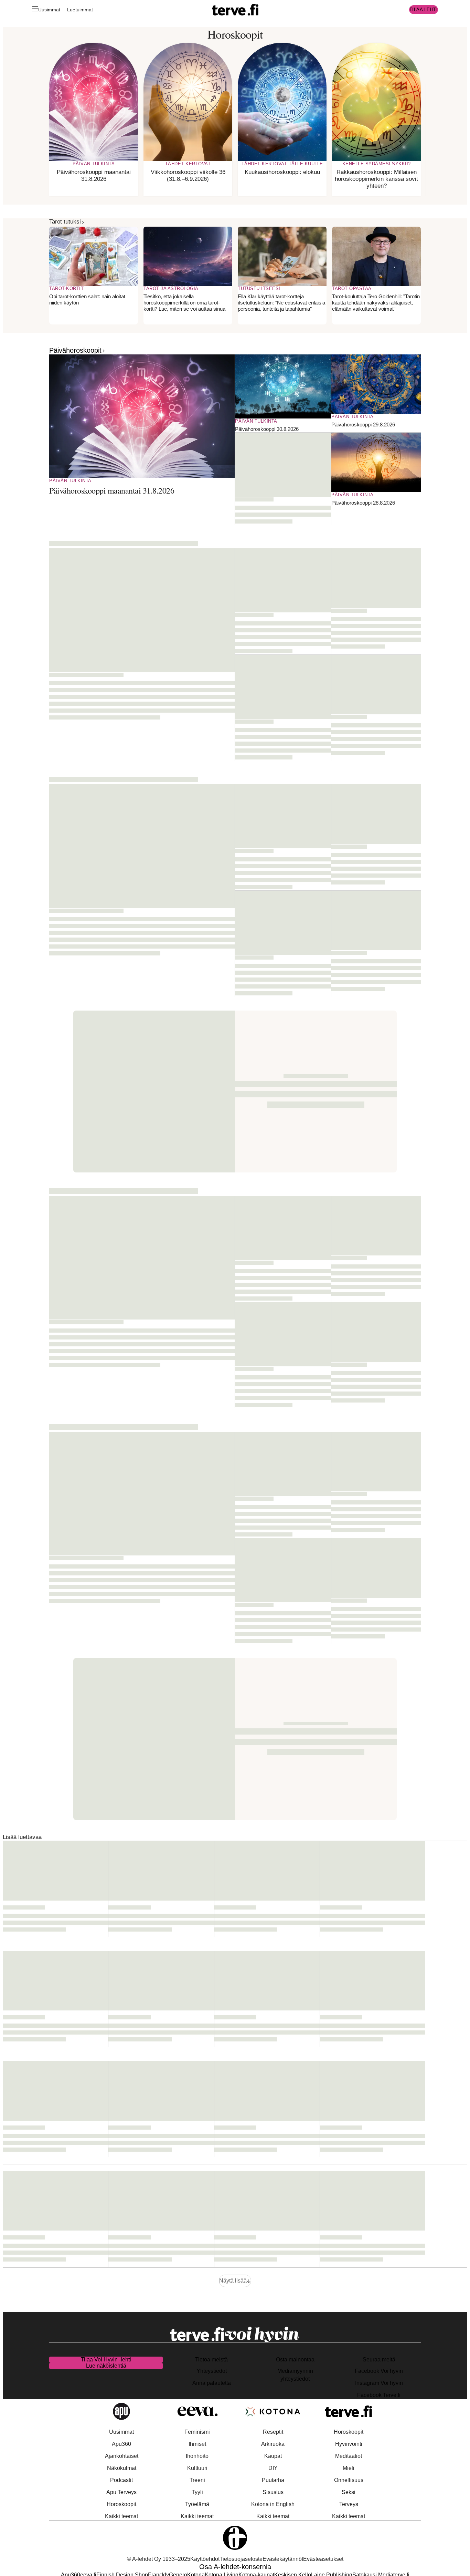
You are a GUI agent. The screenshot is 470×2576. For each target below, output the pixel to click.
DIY (273, 2468)
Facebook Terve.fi (379, 2395)
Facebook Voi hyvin (379, 2371)
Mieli (349, 2468)
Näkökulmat (122, 2468)
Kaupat (273, 2456)
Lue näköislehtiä (106, 2366)
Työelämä (197, 2504)
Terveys (349, 2504)
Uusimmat (49, 10)
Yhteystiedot (212, 2371)
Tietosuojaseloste (241, 2559)
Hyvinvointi (349, 2444)
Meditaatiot (349, 2456)
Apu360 (121, 2444)
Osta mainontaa (295, 2360)
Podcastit (121, 2480)
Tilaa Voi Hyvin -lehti (106, 2360)
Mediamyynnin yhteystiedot (295, 2375)
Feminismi (197, 2432)
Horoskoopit (121, 2504)
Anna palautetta (212, 2383)
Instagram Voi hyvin (379, 2383)
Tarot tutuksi (65, 222)
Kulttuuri (197, 2468)
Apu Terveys (121, 2492)
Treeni (197, 2480)
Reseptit (273, 2432)
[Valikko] (35, 10)
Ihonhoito (197, 2456)
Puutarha (273, 2480)
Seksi (349, 2492)
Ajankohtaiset (122, 2456)
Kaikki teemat (121, 2516)
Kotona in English (273, 2504)
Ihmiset (197, 2444)
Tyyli (197, 2492)
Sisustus (273, 2492)
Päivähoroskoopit (75, 350)
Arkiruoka (273, 2444)
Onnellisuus (349, 2480)
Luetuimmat (80, 10)
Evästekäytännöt (283, 2559)
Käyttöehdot (205, 2559)
